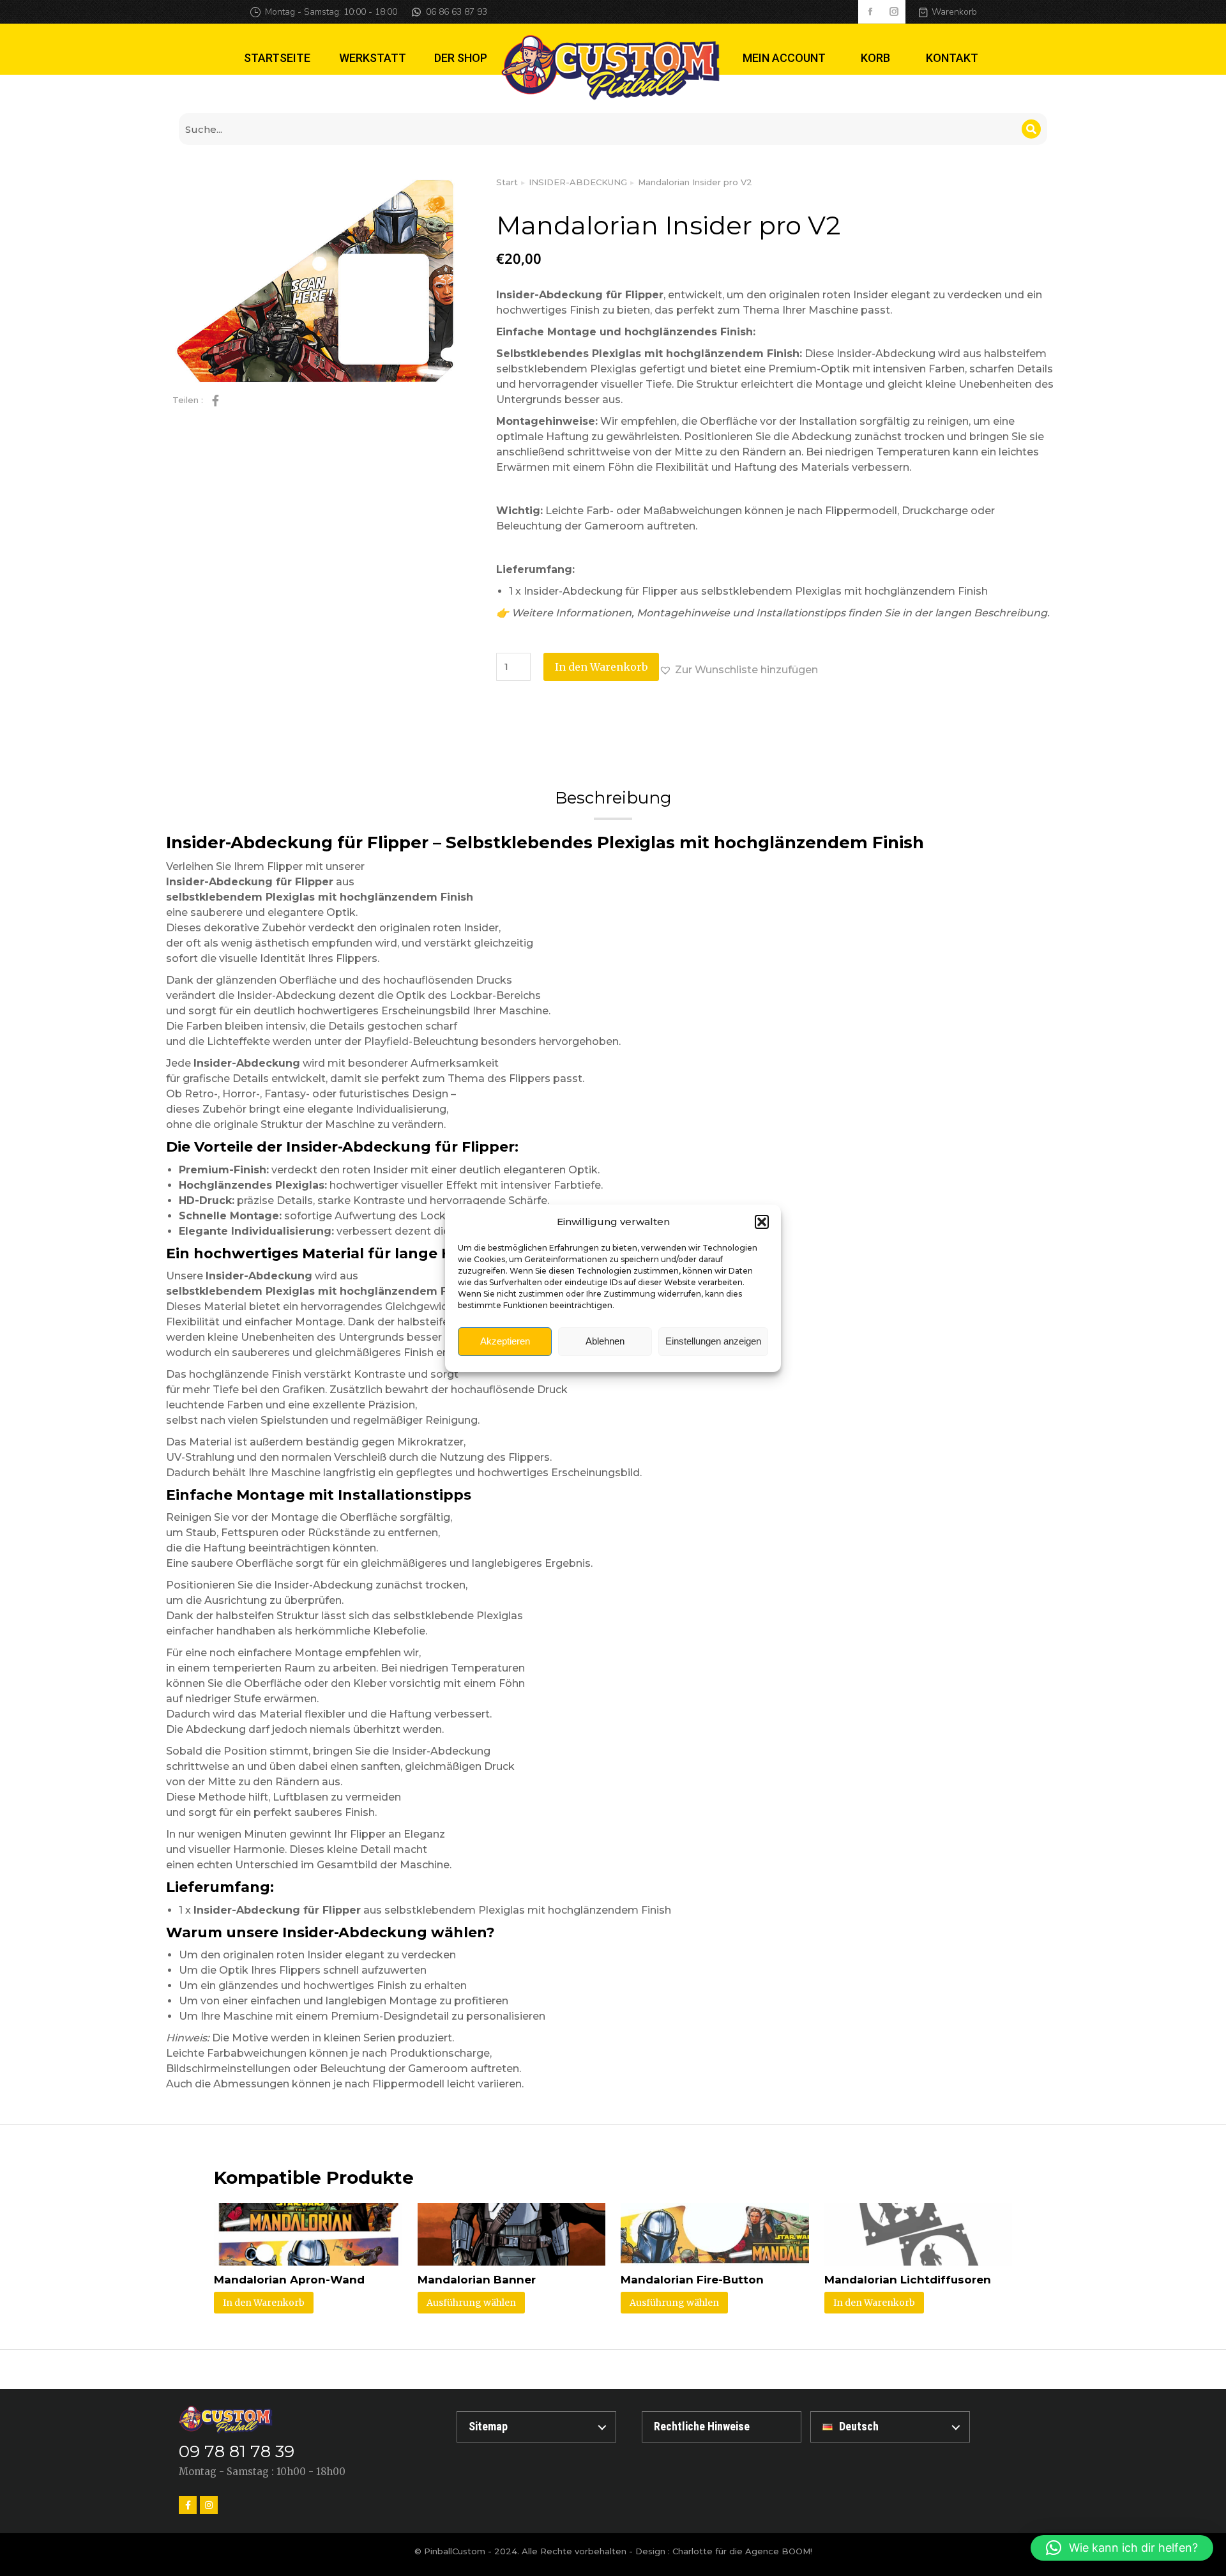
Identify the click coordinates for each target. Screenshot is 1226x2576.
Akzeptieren (505, 1341)
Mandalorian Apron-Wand (289, 2280)
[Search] (1031, 129)
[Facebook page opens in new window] (870, 12)
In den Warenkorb (601, 667)
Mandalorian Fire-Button (692, 2280)
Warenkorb (954, 12)
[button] (762, 1222)
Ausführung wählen (471, 2303)
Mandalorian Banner (477, 2280)
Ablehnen (605, 1341)
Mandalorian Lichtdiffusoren (908, 2280)
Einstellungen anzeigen (713, 1341)
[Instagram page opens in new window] (894, 12)
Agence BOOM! (779, 2551)
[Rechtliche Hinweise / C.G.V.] (722, 2427)
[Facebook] (188, 2505)
